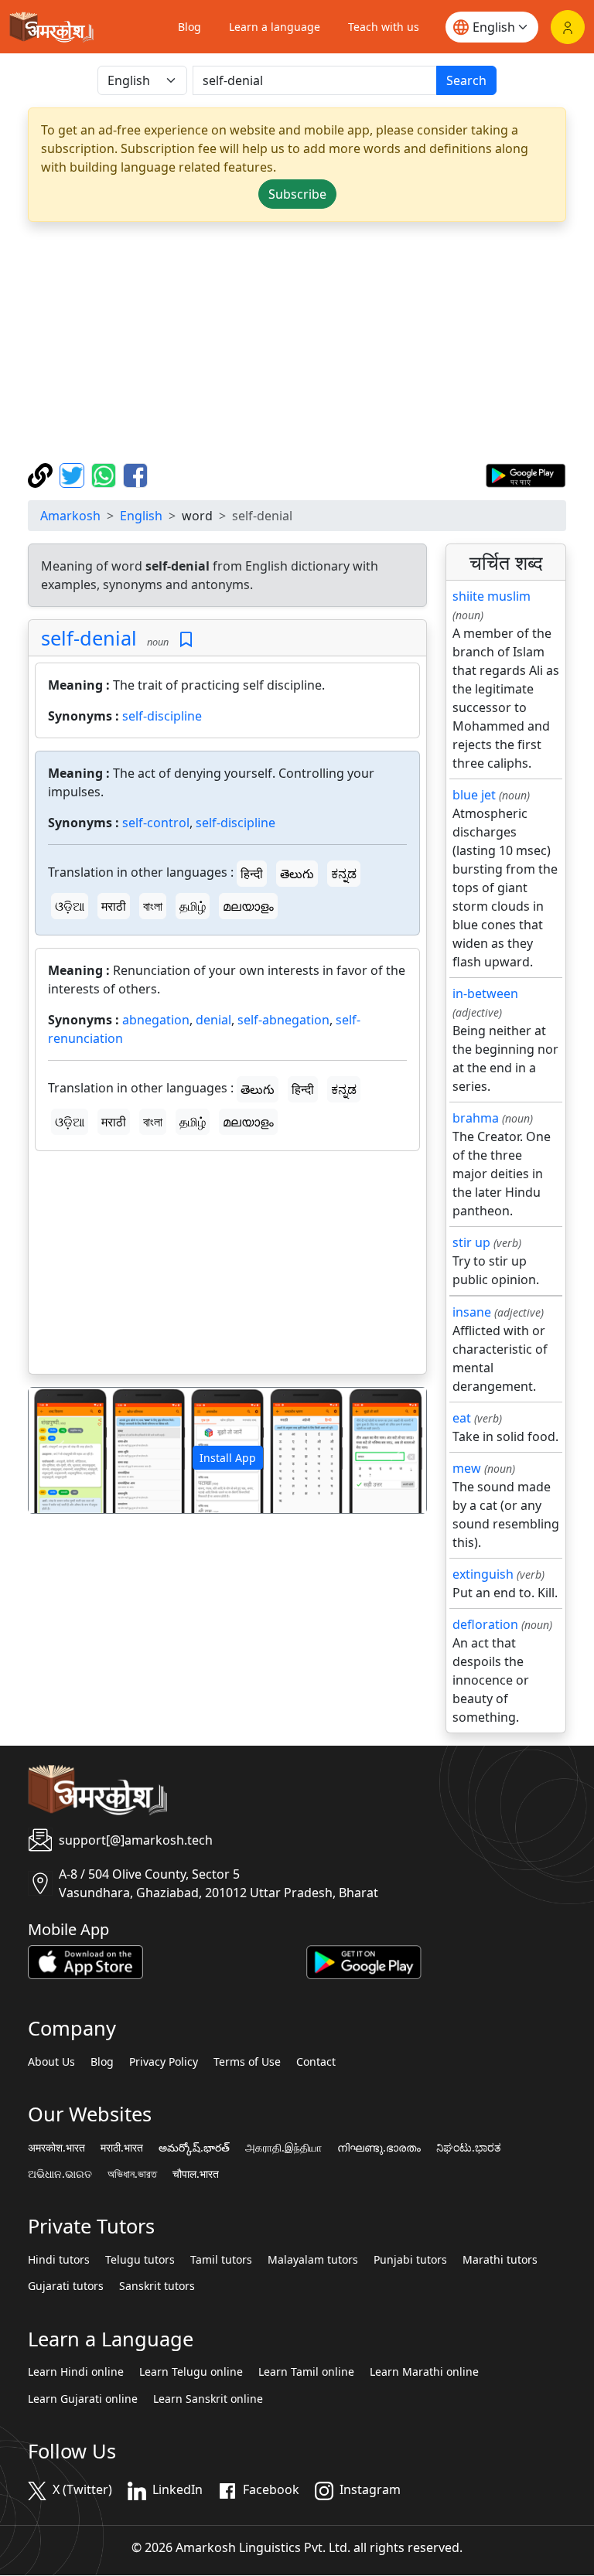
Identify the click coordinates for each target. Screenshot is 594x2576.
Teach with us (384, 27)
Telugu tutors (140, 2260)
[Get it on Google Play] (526, 474)
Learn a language (275, 27)
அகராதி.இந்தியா (283, 2148)
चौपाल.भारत (196, 2174)
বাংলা (153, 906)
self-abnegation (283, 1020)
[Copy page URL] (42, 474)
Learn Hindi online (76, 2372)
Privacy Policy (164, 2062)
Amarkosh (70, 516)
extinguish (483, 1574)
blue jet (474, 795)
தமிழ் (193, 906)
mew (467, 1468)
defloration (485, 1624)
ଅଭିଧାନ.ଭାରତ (60, 2174)
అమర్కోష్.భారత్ (194, 2148)
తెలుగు (297, 874)
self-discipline (162, 716)
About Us (51, 2062)
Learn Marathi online (424, 2372)
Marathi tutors (500, 2260)
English (141, 516)
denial (213, 1020)
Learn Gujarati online (83, 2399)
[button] (58, 1450)
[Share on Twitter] (74, 474)
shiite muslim (492, 596)
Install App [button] (228, 1458)
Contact (316, 2062)
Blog (189, 27)
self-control (156, 823)
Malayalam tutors (313, 2260)
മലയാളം (248, 906)
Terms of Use (247, 2062)
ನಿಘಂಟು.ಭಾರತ (469, 2148)
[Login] (568, 27)
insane (472, 1312)
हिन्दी (252, 874)
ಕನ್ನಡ (344, 874)
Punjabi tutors (410, 2260)
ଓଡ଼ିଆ (70, 906)
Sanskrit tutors (157, 2286)
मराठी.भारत (122, 2148)
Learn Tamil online (306, 2372)
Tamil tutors (221, 2260)
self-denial (89, 638)
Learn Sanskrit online (208, 2399)
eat (462, 1418)
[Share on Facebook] (135, 474)
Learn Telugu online (191, 2372)
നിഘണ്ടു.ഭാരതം (379, 2148)
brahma (476, 1118)
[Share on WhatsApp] (106, 474)
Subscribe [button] (297, 194)
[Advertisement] (297, 342)
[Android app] (364, 1961)
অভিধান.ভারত (132, 2174)
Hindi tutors (59, 2260)
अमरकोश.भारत (56, 2148)
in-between (485, 993)
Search (466, 80)
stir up (471, 1242)
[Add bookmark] (186, 640)
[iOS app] (85, 1961)
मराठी (114, 906)
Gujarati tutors (66, 2286)
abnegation (156, 1020)
